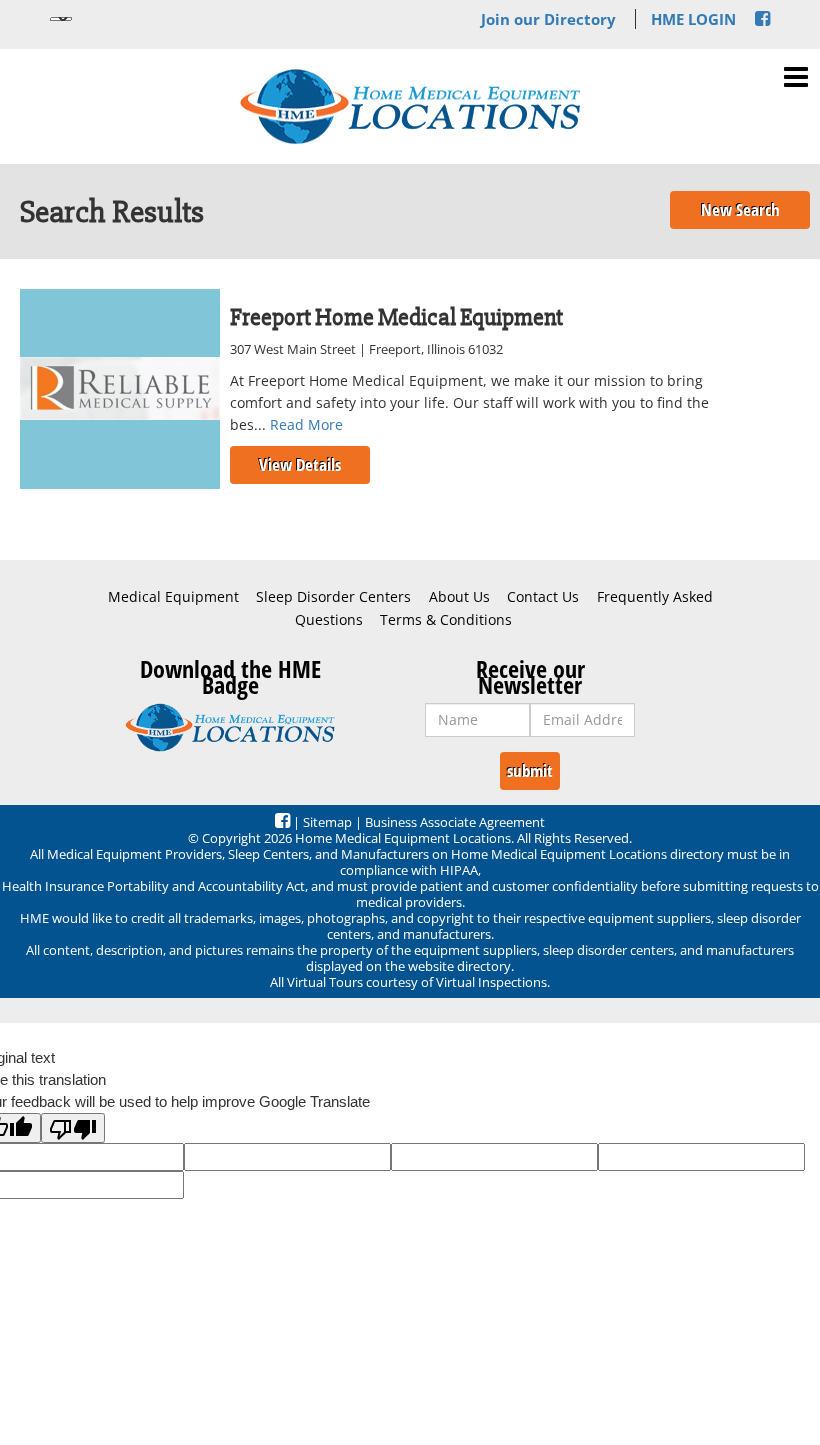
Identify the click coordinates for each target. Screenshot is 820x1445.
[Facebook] (762, 19)
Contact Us (543, 597)
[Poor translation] (73, 1128)
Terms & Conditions (446, 620)
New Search (740, 209)
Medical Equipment (173, 597)
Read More (306, 424)
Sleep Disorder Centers (333, 597)
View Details (300, 464)
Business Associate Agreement (455, 822)
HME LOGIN (693, 19)
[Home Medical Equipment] (230, 728)
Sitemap (327, 822)
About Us (459, 597)
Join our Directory (548, 19)
